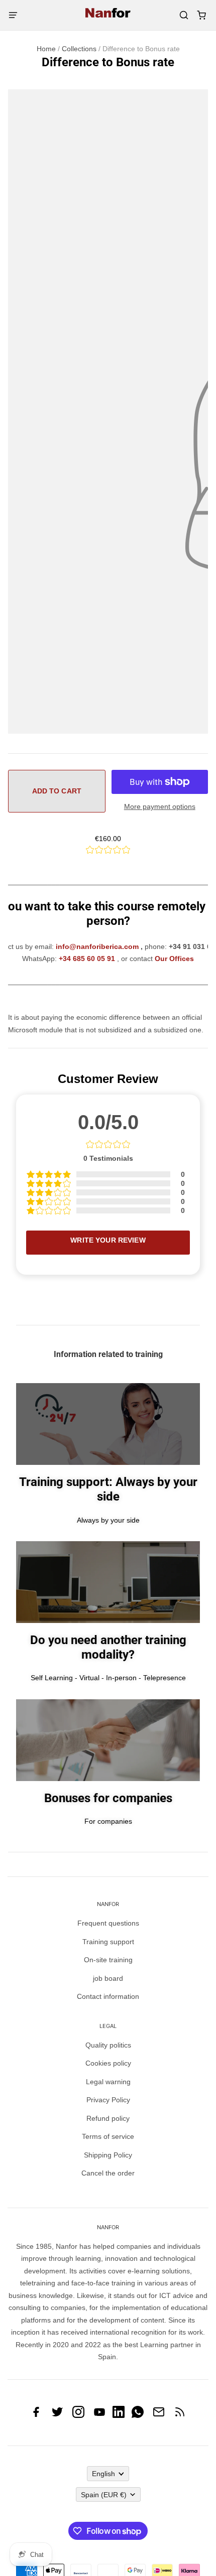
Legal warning (108, 2082)
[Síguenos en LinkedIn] (119, 2415)
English (103, 2474)
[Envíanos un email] (159, 2415)
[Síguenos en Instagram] (78, 2415)
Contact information (108, 1996)
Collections (79, 49)
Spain (104, 2495)
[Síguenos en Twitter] (57, 2415)
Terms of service (108, 2136)
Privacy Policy (108, 2100)
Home (46, 49)
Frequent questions (108, 1923)
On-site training (108, 1960)
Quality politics (108, 2045)
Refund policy (108, 2118)
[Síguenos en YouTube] (99, 2415)
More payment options (160, 806)
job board (108, 1978)
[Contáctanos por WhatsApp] (138, 2415)
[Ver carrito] (201, 15)
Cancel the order (108, 2173)
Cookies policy (108, 2063)
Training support (108, 1942)
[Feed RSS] (180, 2415)
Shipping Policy (108, 2155)
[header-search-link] (184, 15)
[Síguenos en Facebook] (36, 2415)
